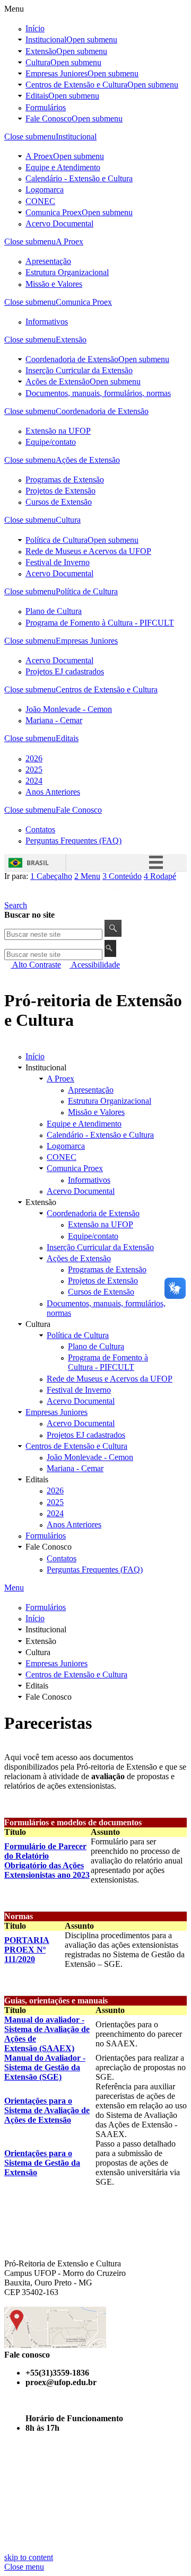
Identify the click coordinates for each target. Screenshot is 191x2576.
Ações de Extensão (58, 381)
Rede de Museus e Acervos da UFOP (88, 551)
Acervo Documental (59, 223)
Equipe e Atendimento (63, 167)
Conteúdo (122, 876)
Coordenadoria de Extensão (72, 359)
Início (35, 28)
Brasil (38, 863)
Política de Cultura (57, 540)
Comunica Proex (54, 212)
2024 (34, 781)
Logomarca (45, 190)
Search (16, 905)
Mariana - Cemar (54, 720)
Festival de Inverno (58, 562)
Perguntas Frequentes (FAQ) (73, 841)
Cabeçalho (51, 876)
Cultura (63, 62)
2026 (34, 758)
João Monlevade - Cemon (69, 709)
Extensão (66, 51)
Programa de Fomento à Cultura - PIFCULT (100, 623)
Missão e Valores (54, 284)
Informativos (47, 322)
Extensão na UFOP (58, 431)
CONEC (40, 201)
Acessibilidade (95, 965)
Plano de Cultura (54, 611)
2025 (34, 770)
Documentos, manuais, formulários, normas (98, 393)
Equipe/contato (51, 442)
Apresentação (48, 261)
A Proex (39, 156)
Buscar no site (29, 915)
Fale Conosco (74, 118)
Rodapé (160, 876)
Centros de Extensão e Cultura (76, 85)
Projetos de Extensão (60, 491)
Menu (87, 876)
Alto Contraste (36, 965)
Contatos (40, 829)
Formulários (46, 107)
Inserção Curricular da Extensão (79, 370)
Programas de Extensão (65, 480)
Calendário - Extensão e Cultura (79, 178)
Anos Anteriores (53, 792)
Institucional (71, 39)
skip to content (29, 2557)
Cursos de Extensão (59, 502)
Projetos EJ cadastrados (65, 671)
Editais (62, 96)
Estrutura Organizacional (67, 272)
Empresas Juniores (57, 73)
